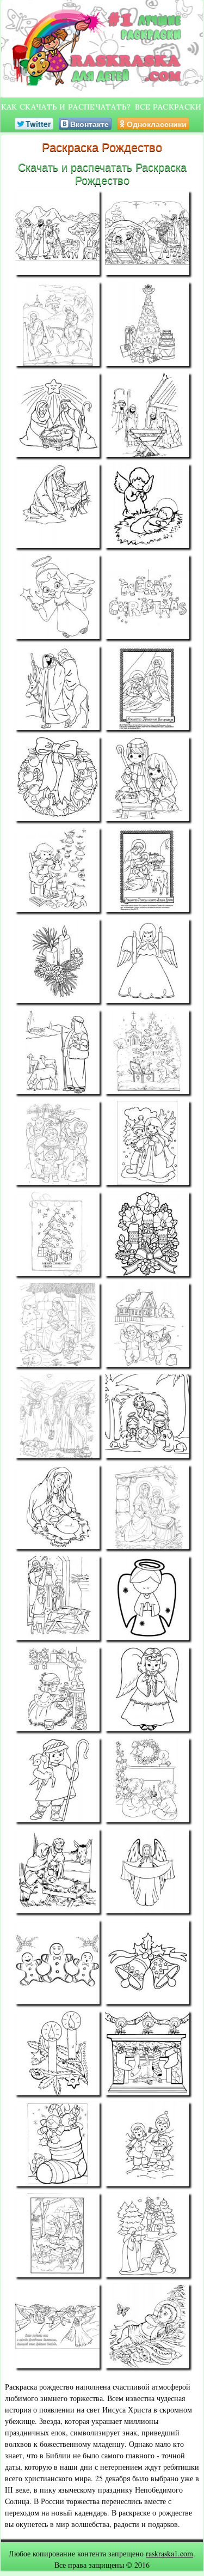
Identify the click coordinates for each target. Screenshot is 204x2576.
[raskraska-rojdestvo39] (57, 1962)
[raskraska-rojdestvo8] (147, 506)
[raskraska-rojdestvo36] (147, 1780)
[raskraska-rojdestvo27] (57, 1416)
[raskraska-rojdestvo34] (147, 1689)
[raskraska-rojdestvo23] (57, 1234)
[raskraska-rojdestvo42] (147, 2053)
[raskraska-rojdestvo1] (57, 233)
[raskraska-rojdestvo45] (57, 2235)
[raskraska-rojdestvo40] (147, 1962)
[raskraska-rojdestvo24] (147, 1234)
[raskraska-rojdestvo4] (147, 324)
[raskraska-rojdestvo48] (147, 2326)
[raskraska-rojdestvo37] (57, 1871)
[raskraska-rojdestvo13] (57, 779)
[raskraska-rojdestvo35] (57, 1780)
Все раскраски (168, 107)
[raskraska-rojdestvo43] (57, 2144)
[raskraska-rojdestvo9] (57, 597)
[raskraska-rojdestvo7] (57, 506)
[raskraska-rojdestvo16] (147, 870)
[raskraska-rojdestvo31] (57, 1598)
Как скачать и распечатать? (66, 107)
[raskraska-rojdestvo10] (147, 597)
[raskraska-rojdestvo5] (57, 415)
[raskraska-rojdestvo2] (147, 233)
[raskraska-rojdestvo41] (57, 2053)
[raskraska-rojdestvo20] (147, 1052)
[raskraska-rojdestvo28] (147, 1416)
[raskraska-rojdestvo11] (57, 688)
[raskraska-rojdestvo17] (57, 961)
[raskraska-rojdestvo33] (57, 1689)
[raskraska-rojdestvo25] (57, 1325)
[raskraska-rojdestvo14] (147, 779)
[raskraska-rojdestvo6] (147, 415)
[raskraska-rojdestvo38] (147, 1871)
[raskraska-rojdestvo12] (147, 688)
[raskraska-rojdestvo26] (147, 1325)
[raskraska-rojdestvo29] (57, 1507)
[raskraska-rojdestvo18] (147, 961)
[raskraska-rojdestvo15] (57, 870)
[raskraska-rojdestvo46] (147, 2235)
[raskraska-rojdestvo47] (57, 2326)
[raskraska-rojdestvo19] (57, 1052)
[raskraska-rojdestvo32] (147, 1598)
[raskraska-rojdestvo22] (147, 1143)
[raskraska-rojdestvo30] (147, 1507)
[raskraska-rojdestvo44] (147, 2144)
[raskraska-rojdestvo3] (57, 324)
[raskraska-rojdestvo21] (57, 1143)
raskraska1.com (169, 2553)
